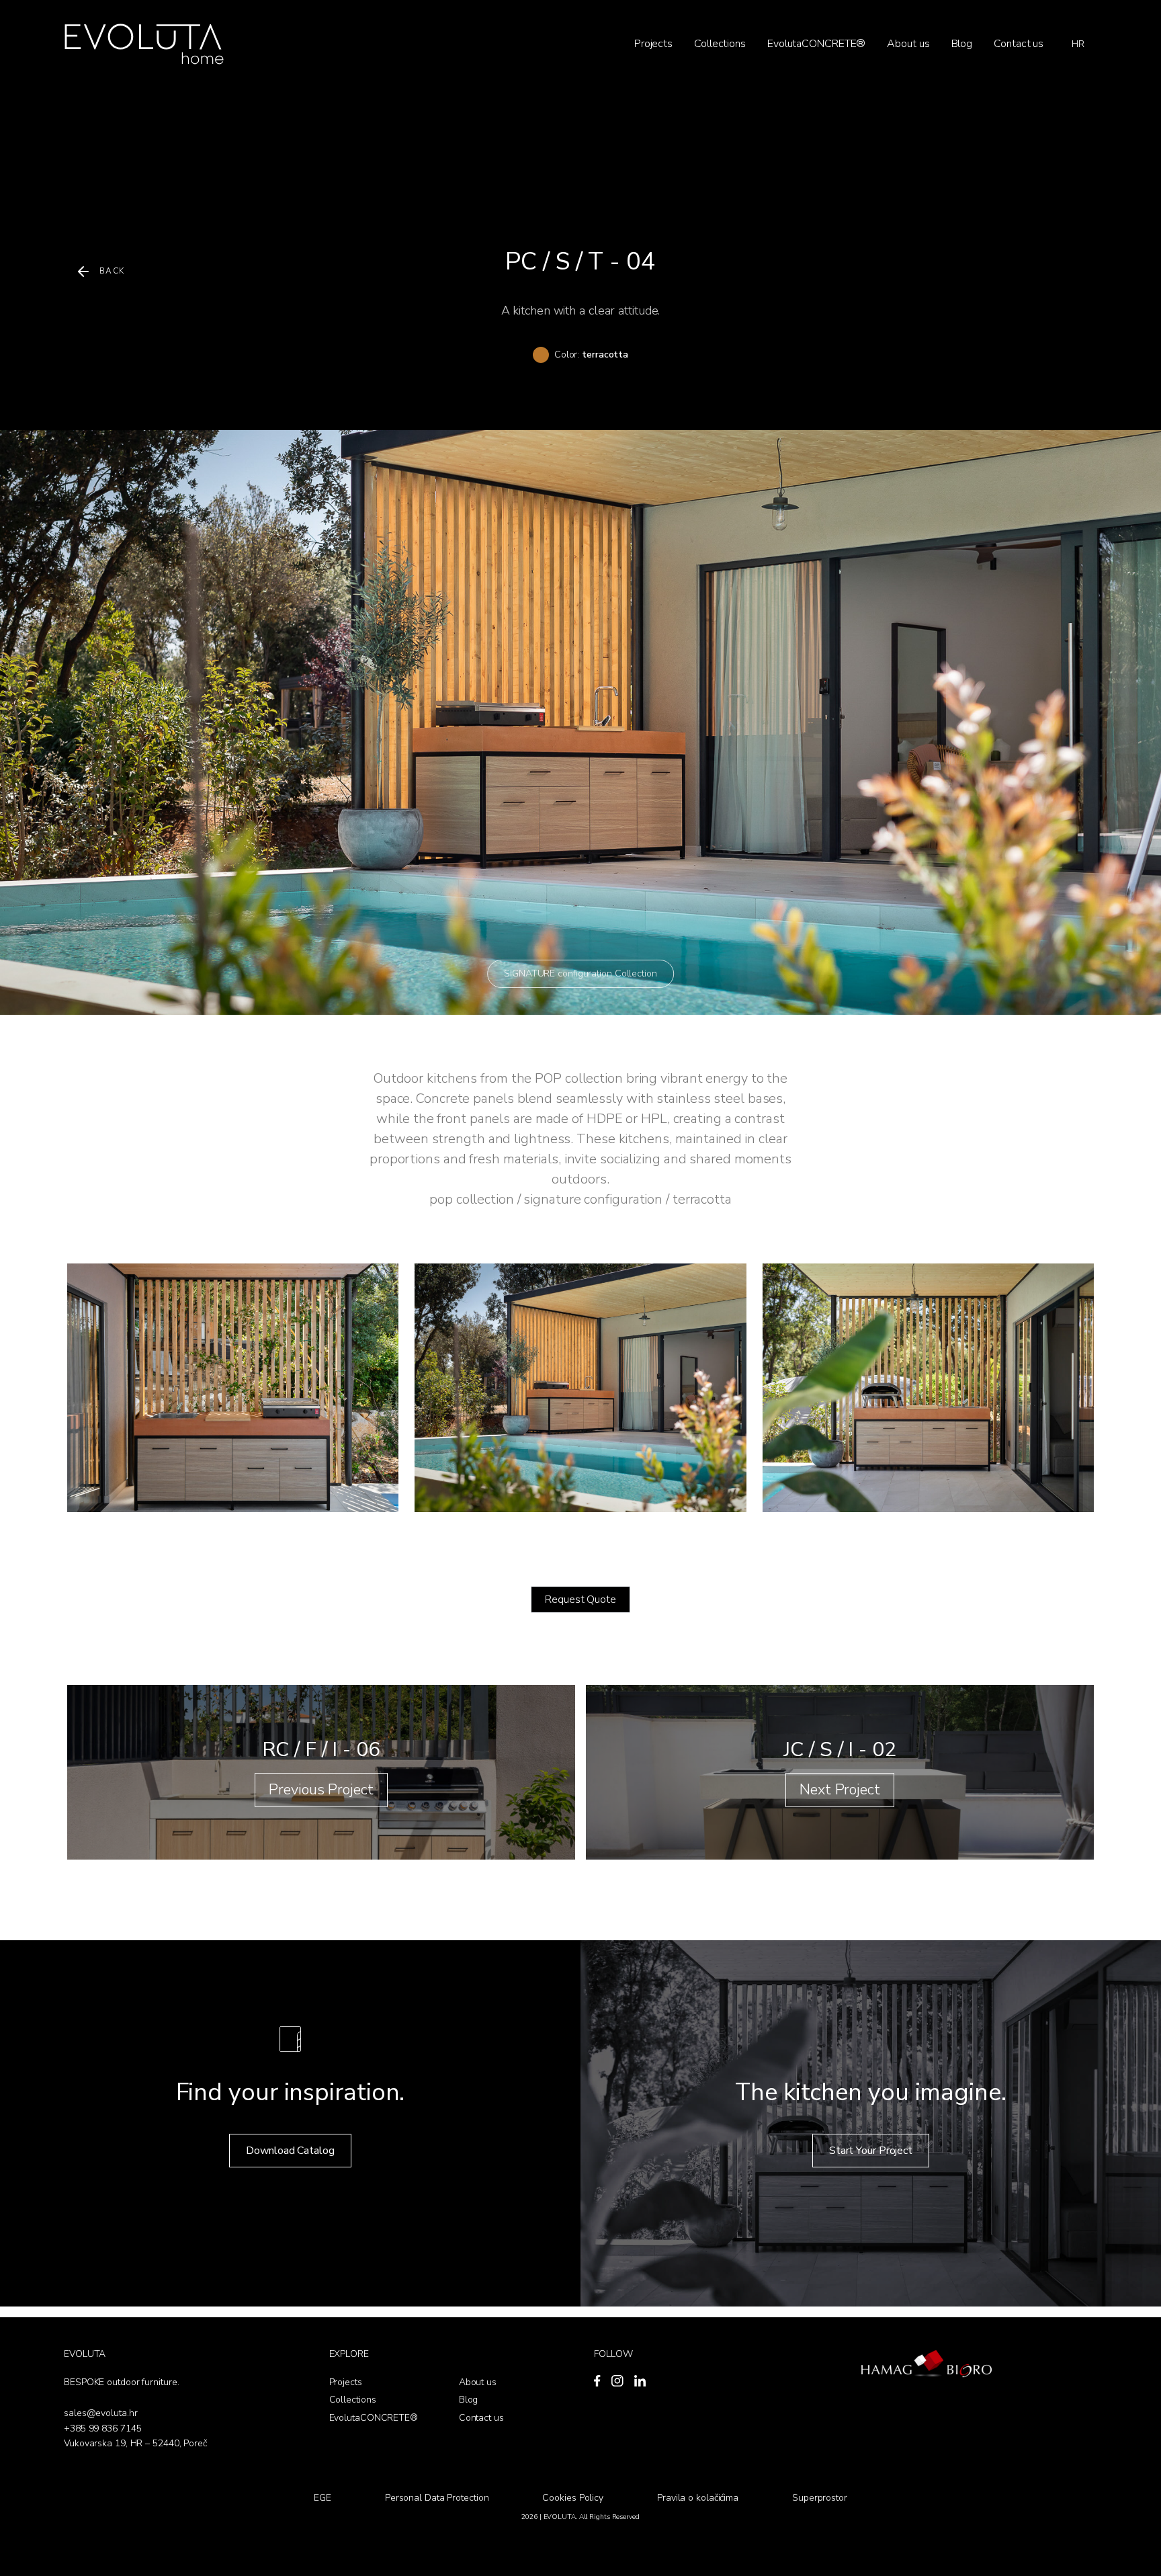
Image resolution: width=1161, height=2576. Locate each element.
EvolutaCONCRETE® (816, 44)
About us (908, 44)
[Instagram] (617, 2381)
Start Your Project (871, 2151)
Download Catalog (290, 2151)
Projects (653, 44)
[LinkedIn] (640, 2381)
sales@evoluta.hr (100, 2413)
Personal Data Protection (437, 2498)
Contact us (1019, 44)
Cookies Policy (573, 2498)
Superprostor (820, 2498)
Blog (962, 44)
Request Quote (580, 1599)
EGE (322, 2498)
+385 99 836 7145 (102, 2428)
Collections (720, 44)
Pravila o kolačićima (698, 2498)
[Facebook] (597, 2381)
